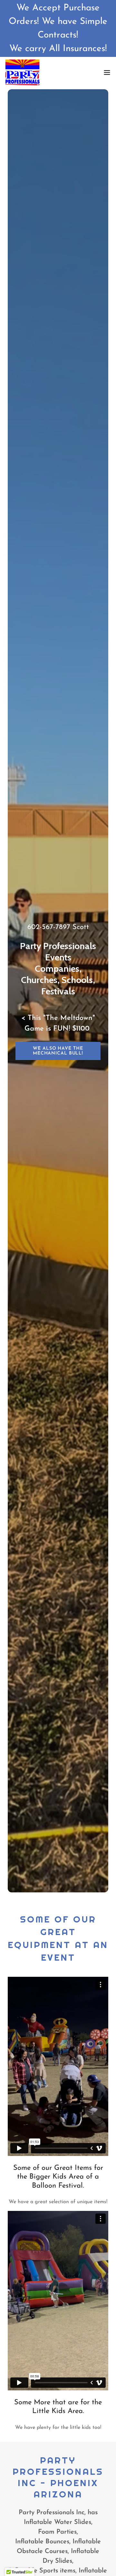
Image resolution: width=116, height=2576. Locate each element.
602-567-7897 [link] (49, 927)
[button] (107, 72)
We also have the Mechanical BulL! (58, 1051)
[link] (22, 72)
